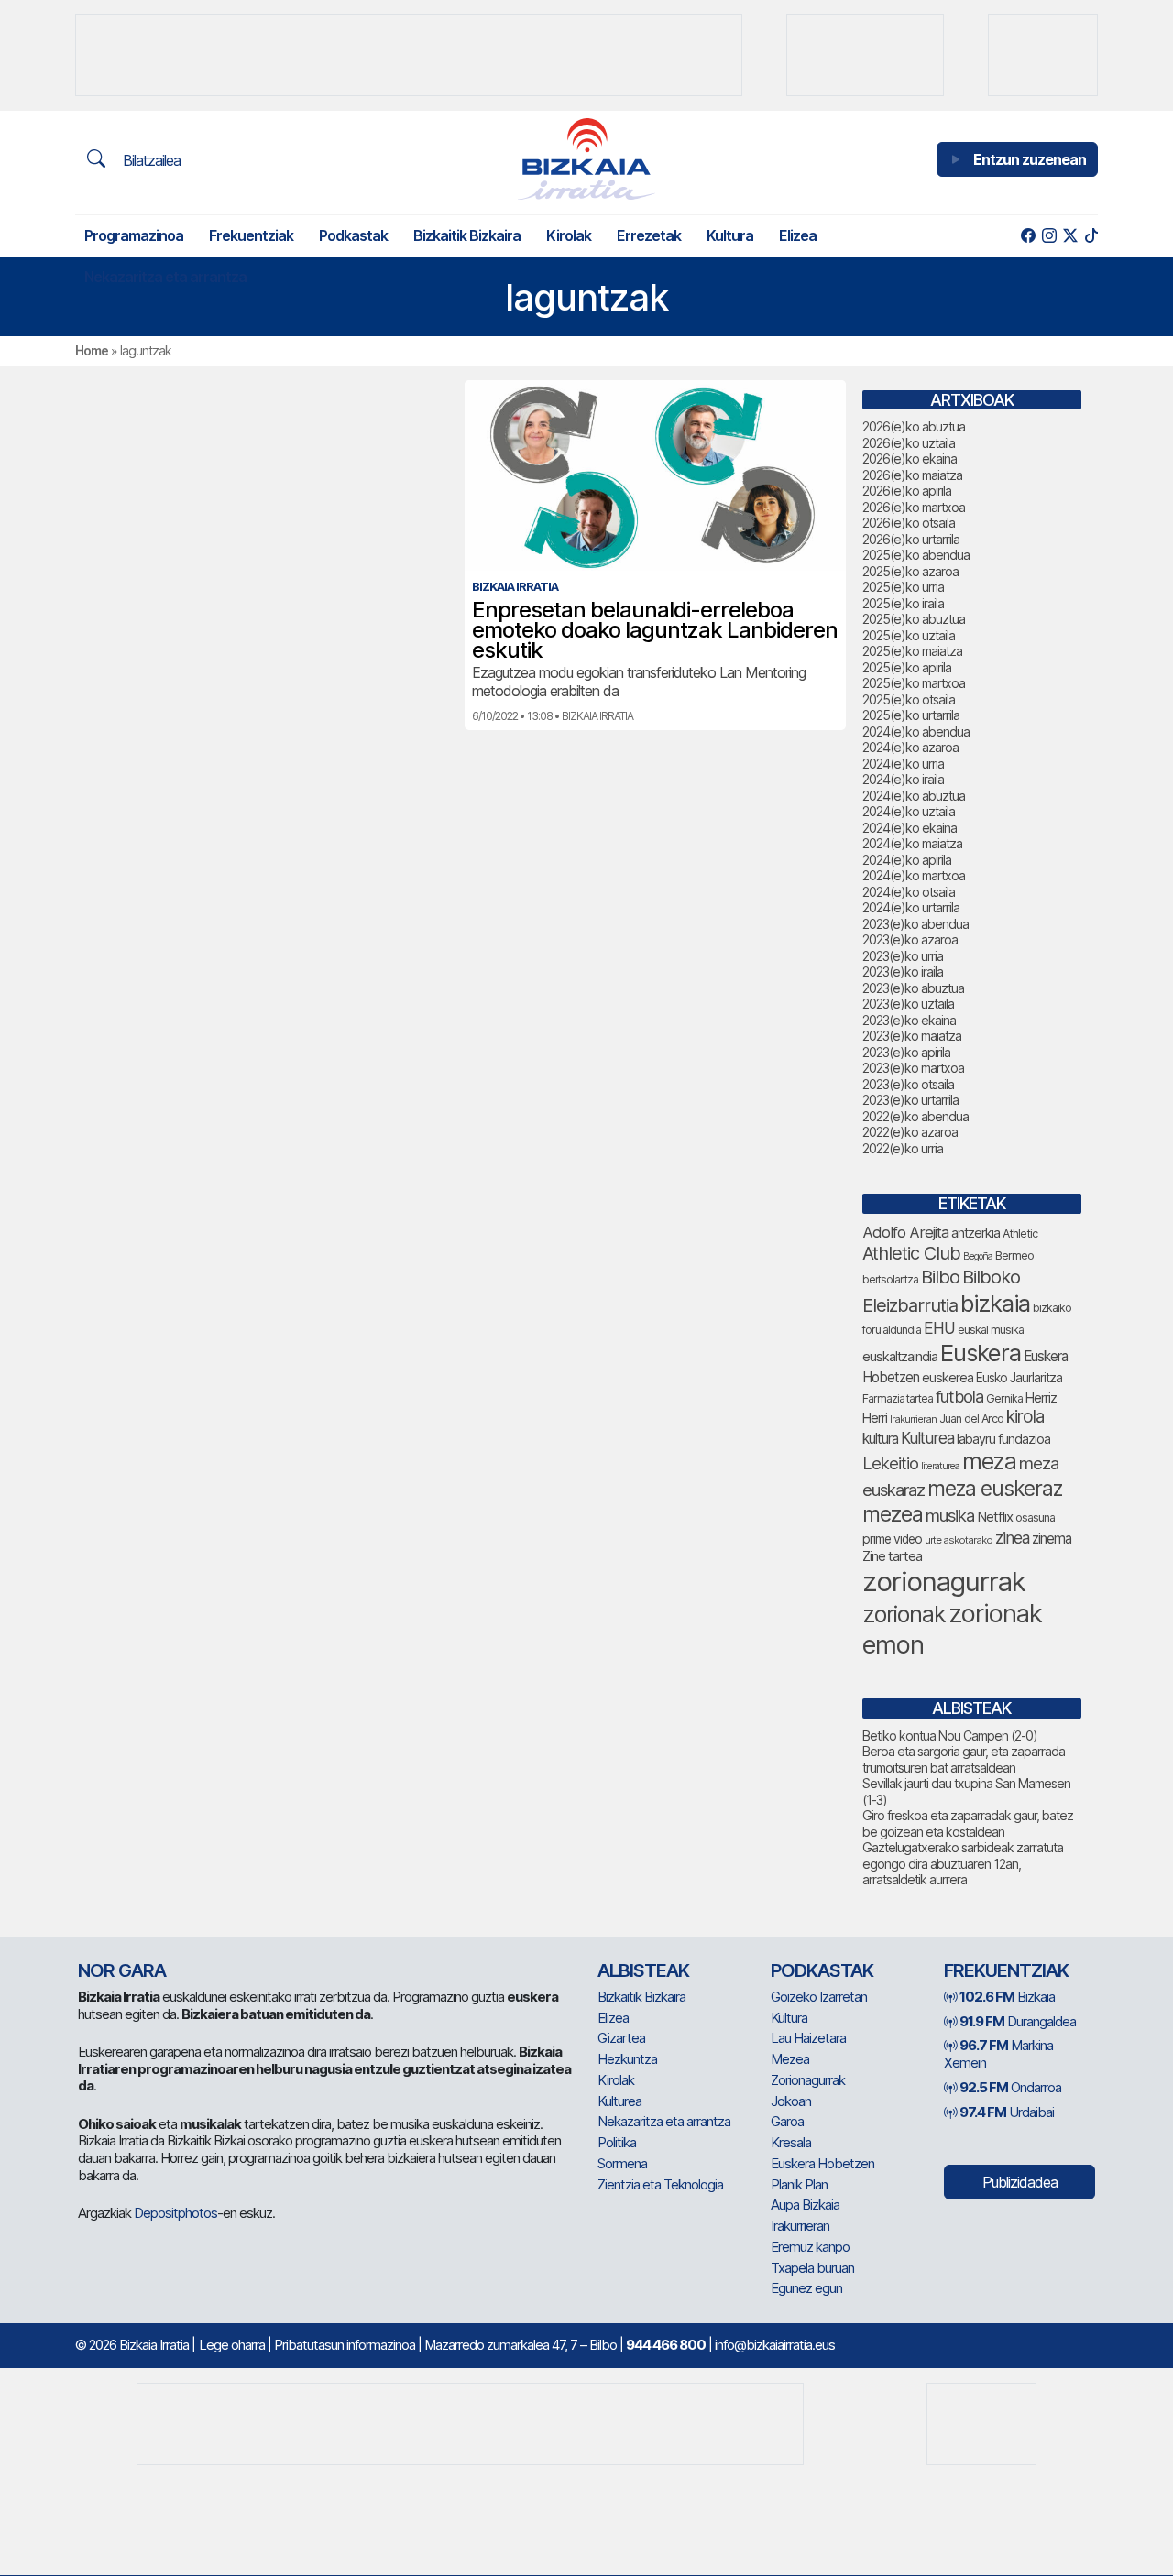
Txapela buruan (812, 2268)
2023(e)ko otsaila (908, 1084)
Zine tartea (892, 1556)
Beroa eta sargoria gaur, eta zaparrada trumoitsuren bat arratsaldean (964, 1759)
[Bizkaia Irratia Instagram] (1049, 236)
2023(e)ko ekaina (909, 1020)
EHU (939, 1328)
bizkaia (995, 1303)
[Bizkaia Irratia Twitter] (1070, 236)
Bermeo (1014, 1255)
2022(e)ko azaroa (910, 1132)
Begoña (978, 1256)
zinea (1012, 1538)
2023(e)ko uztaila (908, 1004)
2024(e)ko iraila (903, 779)
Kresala (791, 2142)
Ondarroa (1010, 2087)
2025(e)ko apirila (907, 667)
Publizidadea (1020, 2182)
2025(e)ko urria (903, 587)
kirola (1025, 1417)
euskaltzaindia (900, 1357)
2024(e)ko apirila (907, 860)
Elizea (798, 235)
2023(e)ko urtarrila (910, 1100)
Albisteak (643, 1970)
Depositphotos (175, 2213)
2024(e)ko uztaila (909, 811)
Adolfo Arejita (905, 1232)
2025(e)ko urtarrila (911, 715)
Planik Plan (799, 2184)
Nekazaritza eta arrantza (165, 277)
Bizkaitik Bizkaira (467, 235)
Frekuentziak (251, 235)
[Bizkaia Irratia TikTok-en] (1091, 236)
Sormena (622, 2163)
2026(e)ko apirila (907, 491)
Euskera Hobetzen (822, 2163)
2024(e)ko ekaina (910, 828)
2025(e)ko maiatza (912, 651)
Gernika (1004, 1398)
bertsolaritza (890, 1279)
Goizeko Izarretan (819, 1997)
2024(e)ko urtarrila (911, 907)
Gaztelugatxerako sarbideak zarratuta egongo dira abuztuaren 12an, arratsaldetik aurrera (963, 1863)
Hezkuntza (627, 2059)
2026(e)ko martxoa (914, 507)
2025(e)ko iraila (903, 603)
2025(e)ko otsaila (909, 699)
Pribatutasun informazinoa (345, 2345)
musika (950, 1515)
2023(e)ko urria (903, 956)
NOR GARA (122, 1970)
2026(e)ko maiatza (912, 475)
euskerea (948, 1377)
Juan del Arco (971, 1419)
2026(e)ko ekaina (910, 458)
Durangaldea (1018, 2021)
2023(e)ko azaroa (910, 939)
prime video (892, 1539)
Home (92, 350)
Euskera (981, 1353)
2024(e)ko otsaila (909, 892)
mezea (893, 1514)
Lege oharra (232, 2345)
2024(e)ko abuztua (914, 796)
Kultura (730, 235)
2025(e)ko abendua (916, 555)
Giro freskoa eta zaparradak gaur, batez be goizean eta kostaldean (968, 1823)
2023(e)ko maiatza (912, 1036)
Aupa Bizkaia (805, 2205)
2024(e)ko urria (903, 764)
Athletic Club (911, 1253)
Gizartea (621, 2038)
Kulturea (927, 1438)
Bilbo (940, 1277)
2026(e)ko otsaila (909, 523)
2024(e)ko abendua (916, 731)
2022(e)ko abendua (915, 1116)
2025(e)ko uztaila (909, 635)
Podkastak (353, 235)
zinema (1052, 1539)
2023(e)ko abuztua (913, 988)
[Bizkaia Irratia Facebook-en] (1028, 236)
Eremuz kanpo (810, 2247)
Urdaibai (1007, 2112)
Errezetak (649, 235)
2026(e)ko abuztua (914, 426)
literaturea (940, 1466)
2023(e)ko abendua (915, 924)
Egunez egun (806, 2288)
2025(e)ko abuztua (914, 619)
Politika (617, 2142)
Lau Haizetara (808, 2038)
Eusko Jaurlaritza (1019, 1378)
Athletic (1020, 1233)
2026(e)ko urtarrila (911, 539)
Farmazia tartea (898, 1398)
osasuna (1035, 1517)
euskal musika (991, 1330)
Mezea (790, 2059)
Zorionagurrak (808, 2080)
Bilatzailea (150, 160)
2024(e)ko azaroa (910, 747)
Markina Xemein (998, 2054)
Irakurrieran (913, 1419)
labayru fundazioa (1003, 1439)
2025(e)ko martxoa (914, 683)
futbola (959, 1396)
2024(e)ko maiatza (912, 843)
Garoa (787, 2121)
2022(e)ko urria (903, 1148)
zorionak (904, 1614)
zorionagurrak (944, 1582)
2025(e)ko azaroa (910, 571)
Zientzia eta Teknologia (660, 2184)
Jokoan (791, 2101)
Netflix (995, 1517)
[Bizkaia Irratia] (586, 159)
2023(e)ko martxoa (913, 1068)
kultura (880, 1439)
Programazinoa (134, 235)
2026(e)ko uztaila (909, 443)
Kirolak (569, 235)
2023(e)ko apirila (906, 1052)
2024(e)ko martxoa (914, 875)
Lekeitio (890, 1463)
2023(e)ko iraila (903, 971)
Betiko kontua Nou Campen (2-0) (950, 1736)
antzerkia (976, 1233)
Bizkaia (1007, 1997)
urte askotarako (959, 1540)
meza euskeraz (995, 1488)
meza (989, 1461)
